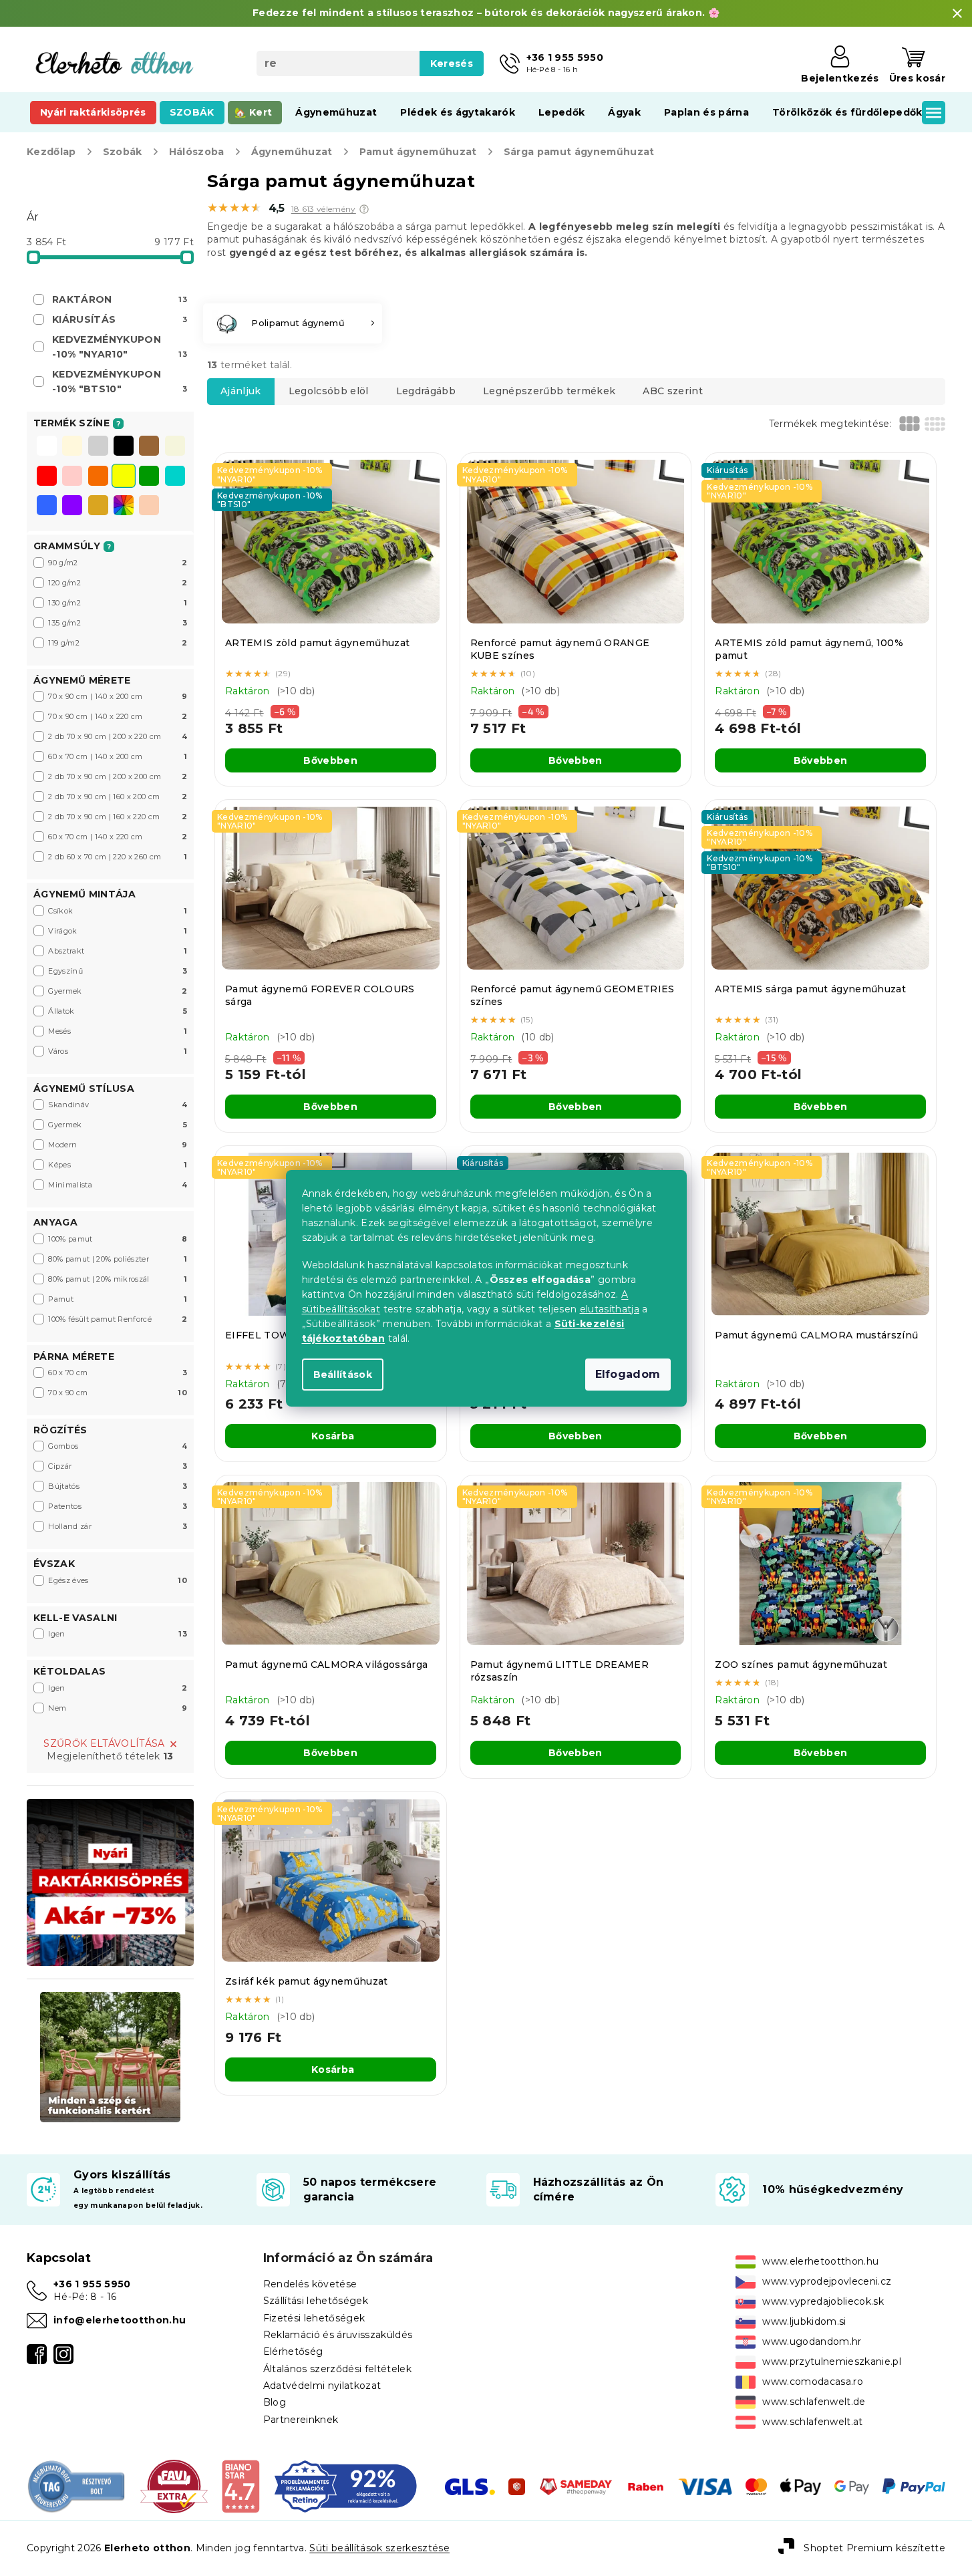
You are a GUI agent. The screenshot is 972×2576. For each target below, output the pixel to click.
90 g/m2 (118, 563)
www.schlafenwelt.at (812, 2422)
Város (118, 1051)
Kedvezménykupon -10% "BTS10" (120, 382)
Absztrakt (118, 951)
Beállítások (343, 1375)
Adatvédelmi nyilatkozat (322, 2386)
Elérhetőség (293, 2351)
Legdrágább (426, 391)
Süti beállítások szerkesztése (379, 2548)
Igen (118, 1634)
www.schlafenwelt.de (814, 2402)
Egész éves (118, 1580)
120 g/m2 (118, 583)
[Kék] (47, 507)
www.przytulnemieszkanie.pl (832, 2362)
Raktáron (120, 299)
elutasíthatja (610, 1309)
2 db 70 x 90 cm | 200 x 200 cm (118, 776)
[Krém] (72, 447)
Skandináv (118, 1105)
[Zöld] (149, 477)
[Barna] (149, 447)
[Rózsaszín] (72, 477)
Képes (118, 1165)
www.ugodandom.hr (812, 2341)
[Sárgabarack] (149, 507)
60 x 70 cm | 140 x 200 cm (118, 756)
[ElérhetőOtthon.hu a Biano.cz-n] (240, 2486)
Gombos (118, 1446)
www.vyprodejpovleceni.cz (827, 2281)
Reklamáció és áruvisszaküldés (338, 2335)
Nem (118, 1708)
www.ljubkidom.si (804, 2321)
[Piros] (47, 477)
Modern (118, 1145)
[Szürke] (98, 447)
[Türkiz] (175, 477)
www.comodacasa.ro (813, 2382)
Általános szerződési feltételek (337, 2369)
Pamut (118, 1299)
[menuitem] (93, 112)
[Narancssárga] (98, 477)
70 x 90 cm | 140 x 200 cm (118, 696)
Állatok (118, 1011)
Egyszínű (118, 971)
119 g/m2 (118, 643)
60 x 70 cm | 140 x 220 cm (118, 837)
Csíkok (118, 911)
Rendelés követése (310, 2284)
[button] (364, 209)
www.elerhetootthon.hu (820, 2261)
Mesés (118, 1031)
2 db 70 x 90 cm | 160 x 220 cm (118, 817)
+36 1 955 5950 (92, 2284)
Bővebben (330, 760)
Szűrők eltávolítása (104, 1743)
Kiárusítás (120, 319)
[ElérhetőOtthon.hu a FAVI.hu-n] (174, 2486)
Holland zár (118, 1526)
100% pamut (118, 1239)
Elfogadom (628, 1374)
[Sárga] (124, 477)
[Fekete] (124, 447)
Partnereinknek (301, 2420)
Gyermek (118, 991)
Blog (275, 2402)
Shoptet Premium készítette (874, 2547)
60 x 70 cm (118, 1373)
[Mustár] (98, 507)
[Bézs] (175, 447)
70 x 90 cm (118, 1393)
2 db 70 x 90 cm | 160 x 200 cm (118, 797)
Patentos (118, 1506)
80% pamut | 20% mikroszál (118, 1279)
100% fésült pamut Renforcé (118, 1319)
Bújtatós (118, 1486)
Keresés (452, 63)
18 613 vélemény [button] (324, 209)
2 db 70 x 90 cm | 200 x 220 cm (118, 736)
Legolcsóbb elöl (329, 391)
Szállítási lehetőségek (316, 2301)
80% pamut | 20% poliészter (118, 1259)
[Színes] (124, 505)
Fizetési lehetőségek (314, 2318)
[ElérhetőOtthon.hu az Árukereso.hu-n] (77, 2486)
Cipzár (118, 1466)
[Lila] (72, 507)
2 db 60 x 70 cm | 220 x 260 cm (118, 857)
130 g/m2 (118, 603)
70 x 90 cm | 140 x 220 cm (118, 716)
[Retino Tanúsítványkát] (346, 2486)
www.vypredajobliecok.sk (823, 2301)
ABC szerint (673, 391)
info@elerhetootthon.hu (120, 2320)
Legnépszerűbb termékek (549, 391)
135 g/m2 (118, 623)
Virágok (118, 931)
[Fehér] (47, 447)
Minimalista (118, 1185)
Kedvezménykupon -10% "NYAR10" (120, 347)
